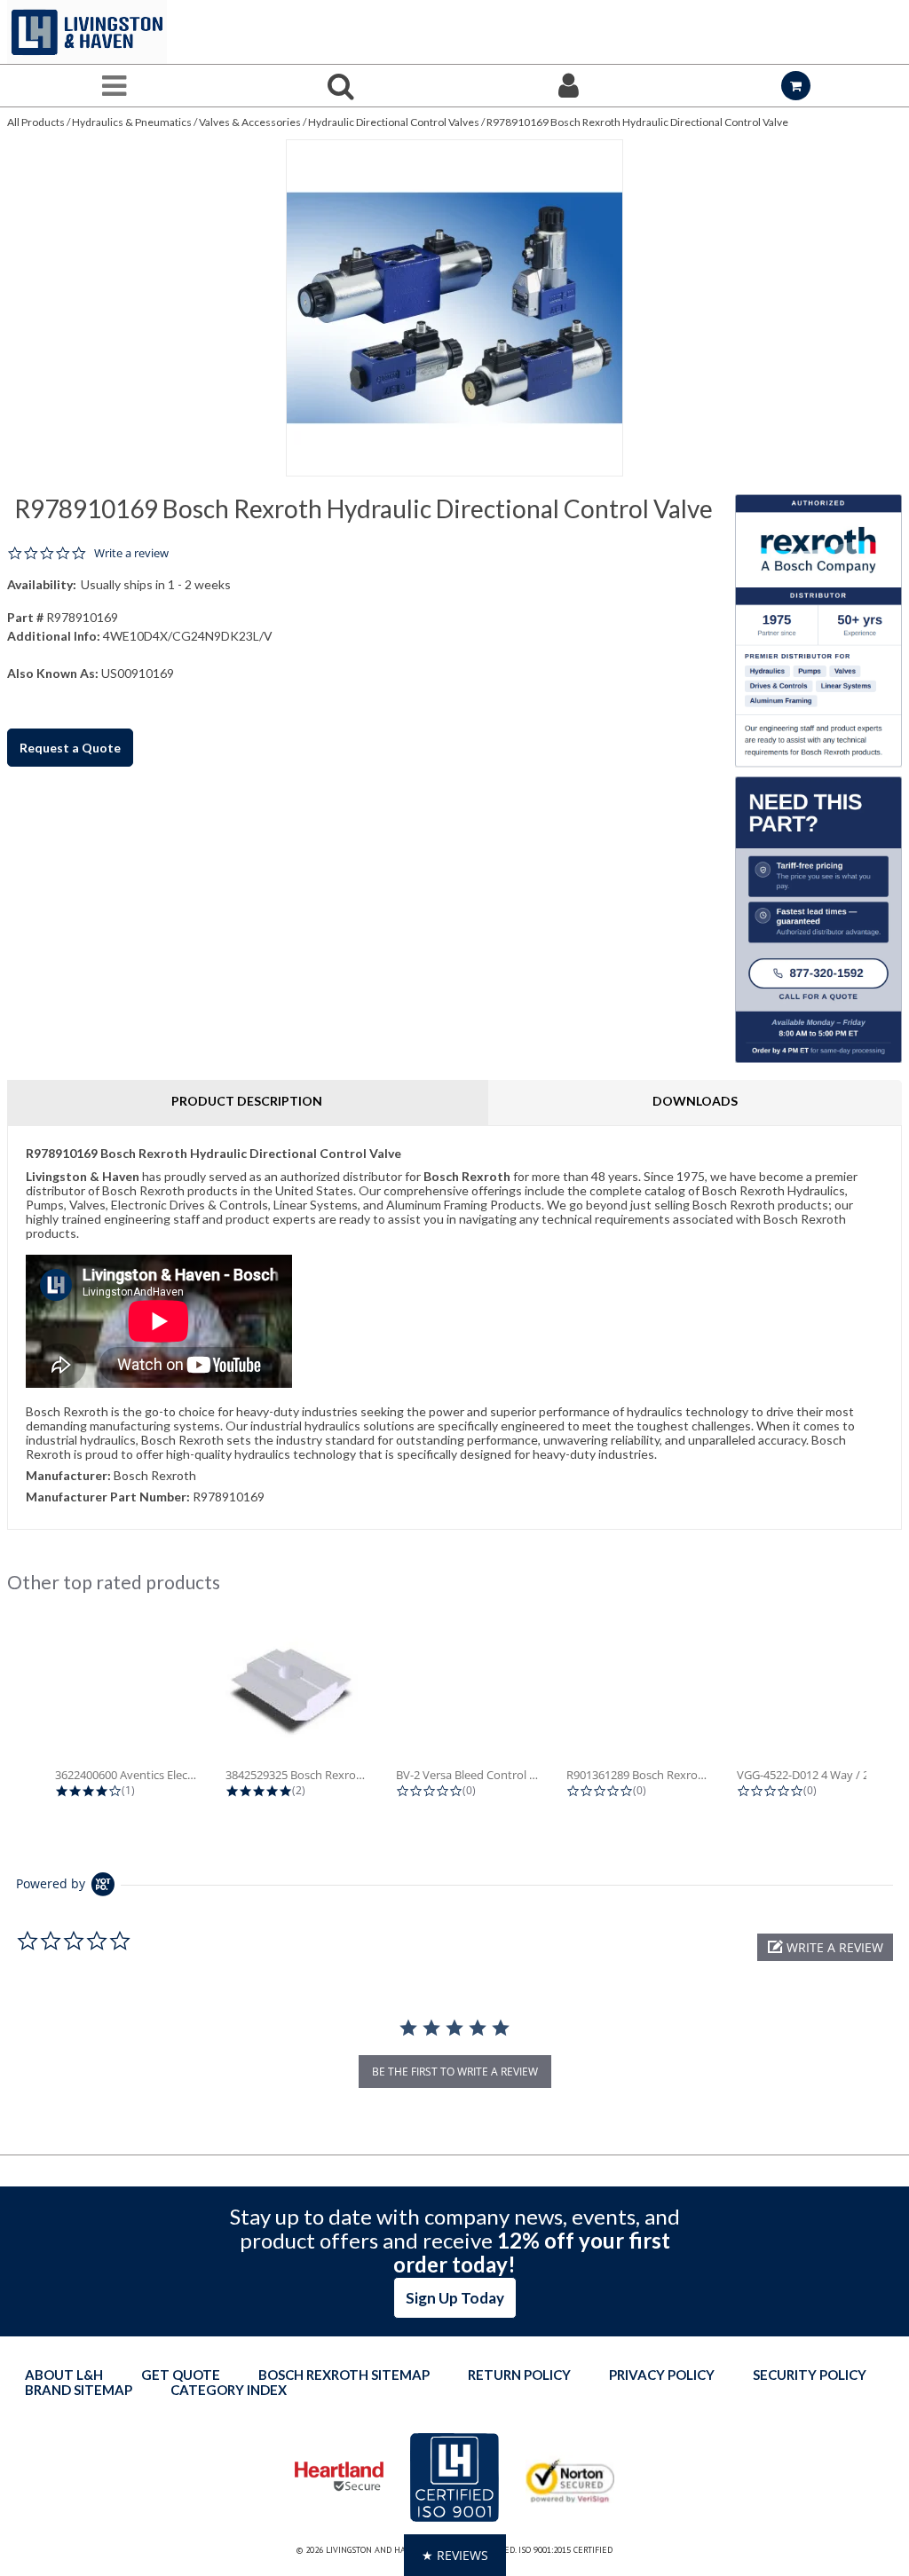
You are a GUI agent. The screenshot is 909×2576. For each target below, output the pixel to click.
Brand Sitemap (79, 2390)
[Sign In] (568, 86)
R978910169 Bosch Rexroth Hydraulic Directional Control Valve (637, 122)
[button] (825, 1947)
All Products (36, 122)
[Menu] (114, 86)
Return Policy (519, 2375)
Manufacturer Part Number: (108, 1497)
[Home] (87, 32)
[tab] (454, 1327)
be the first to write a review (455, 2072)
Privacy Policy (662, 2375)
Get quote (181, 2375)
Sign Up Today (455, 2298)
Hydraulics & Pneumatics (132, 122)
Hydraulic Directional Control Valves (394, 122)
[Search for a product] (341, 86)
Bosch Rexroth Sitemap (344, 2375)
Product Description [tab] (247, 1101)
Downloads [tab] (695, 1101)
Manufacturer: (68, 1475)
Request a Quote (70, 748)
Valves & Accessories (250, 122)
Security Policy (810, 2375)
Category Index (229, 2390)
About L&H (64, 2375)
